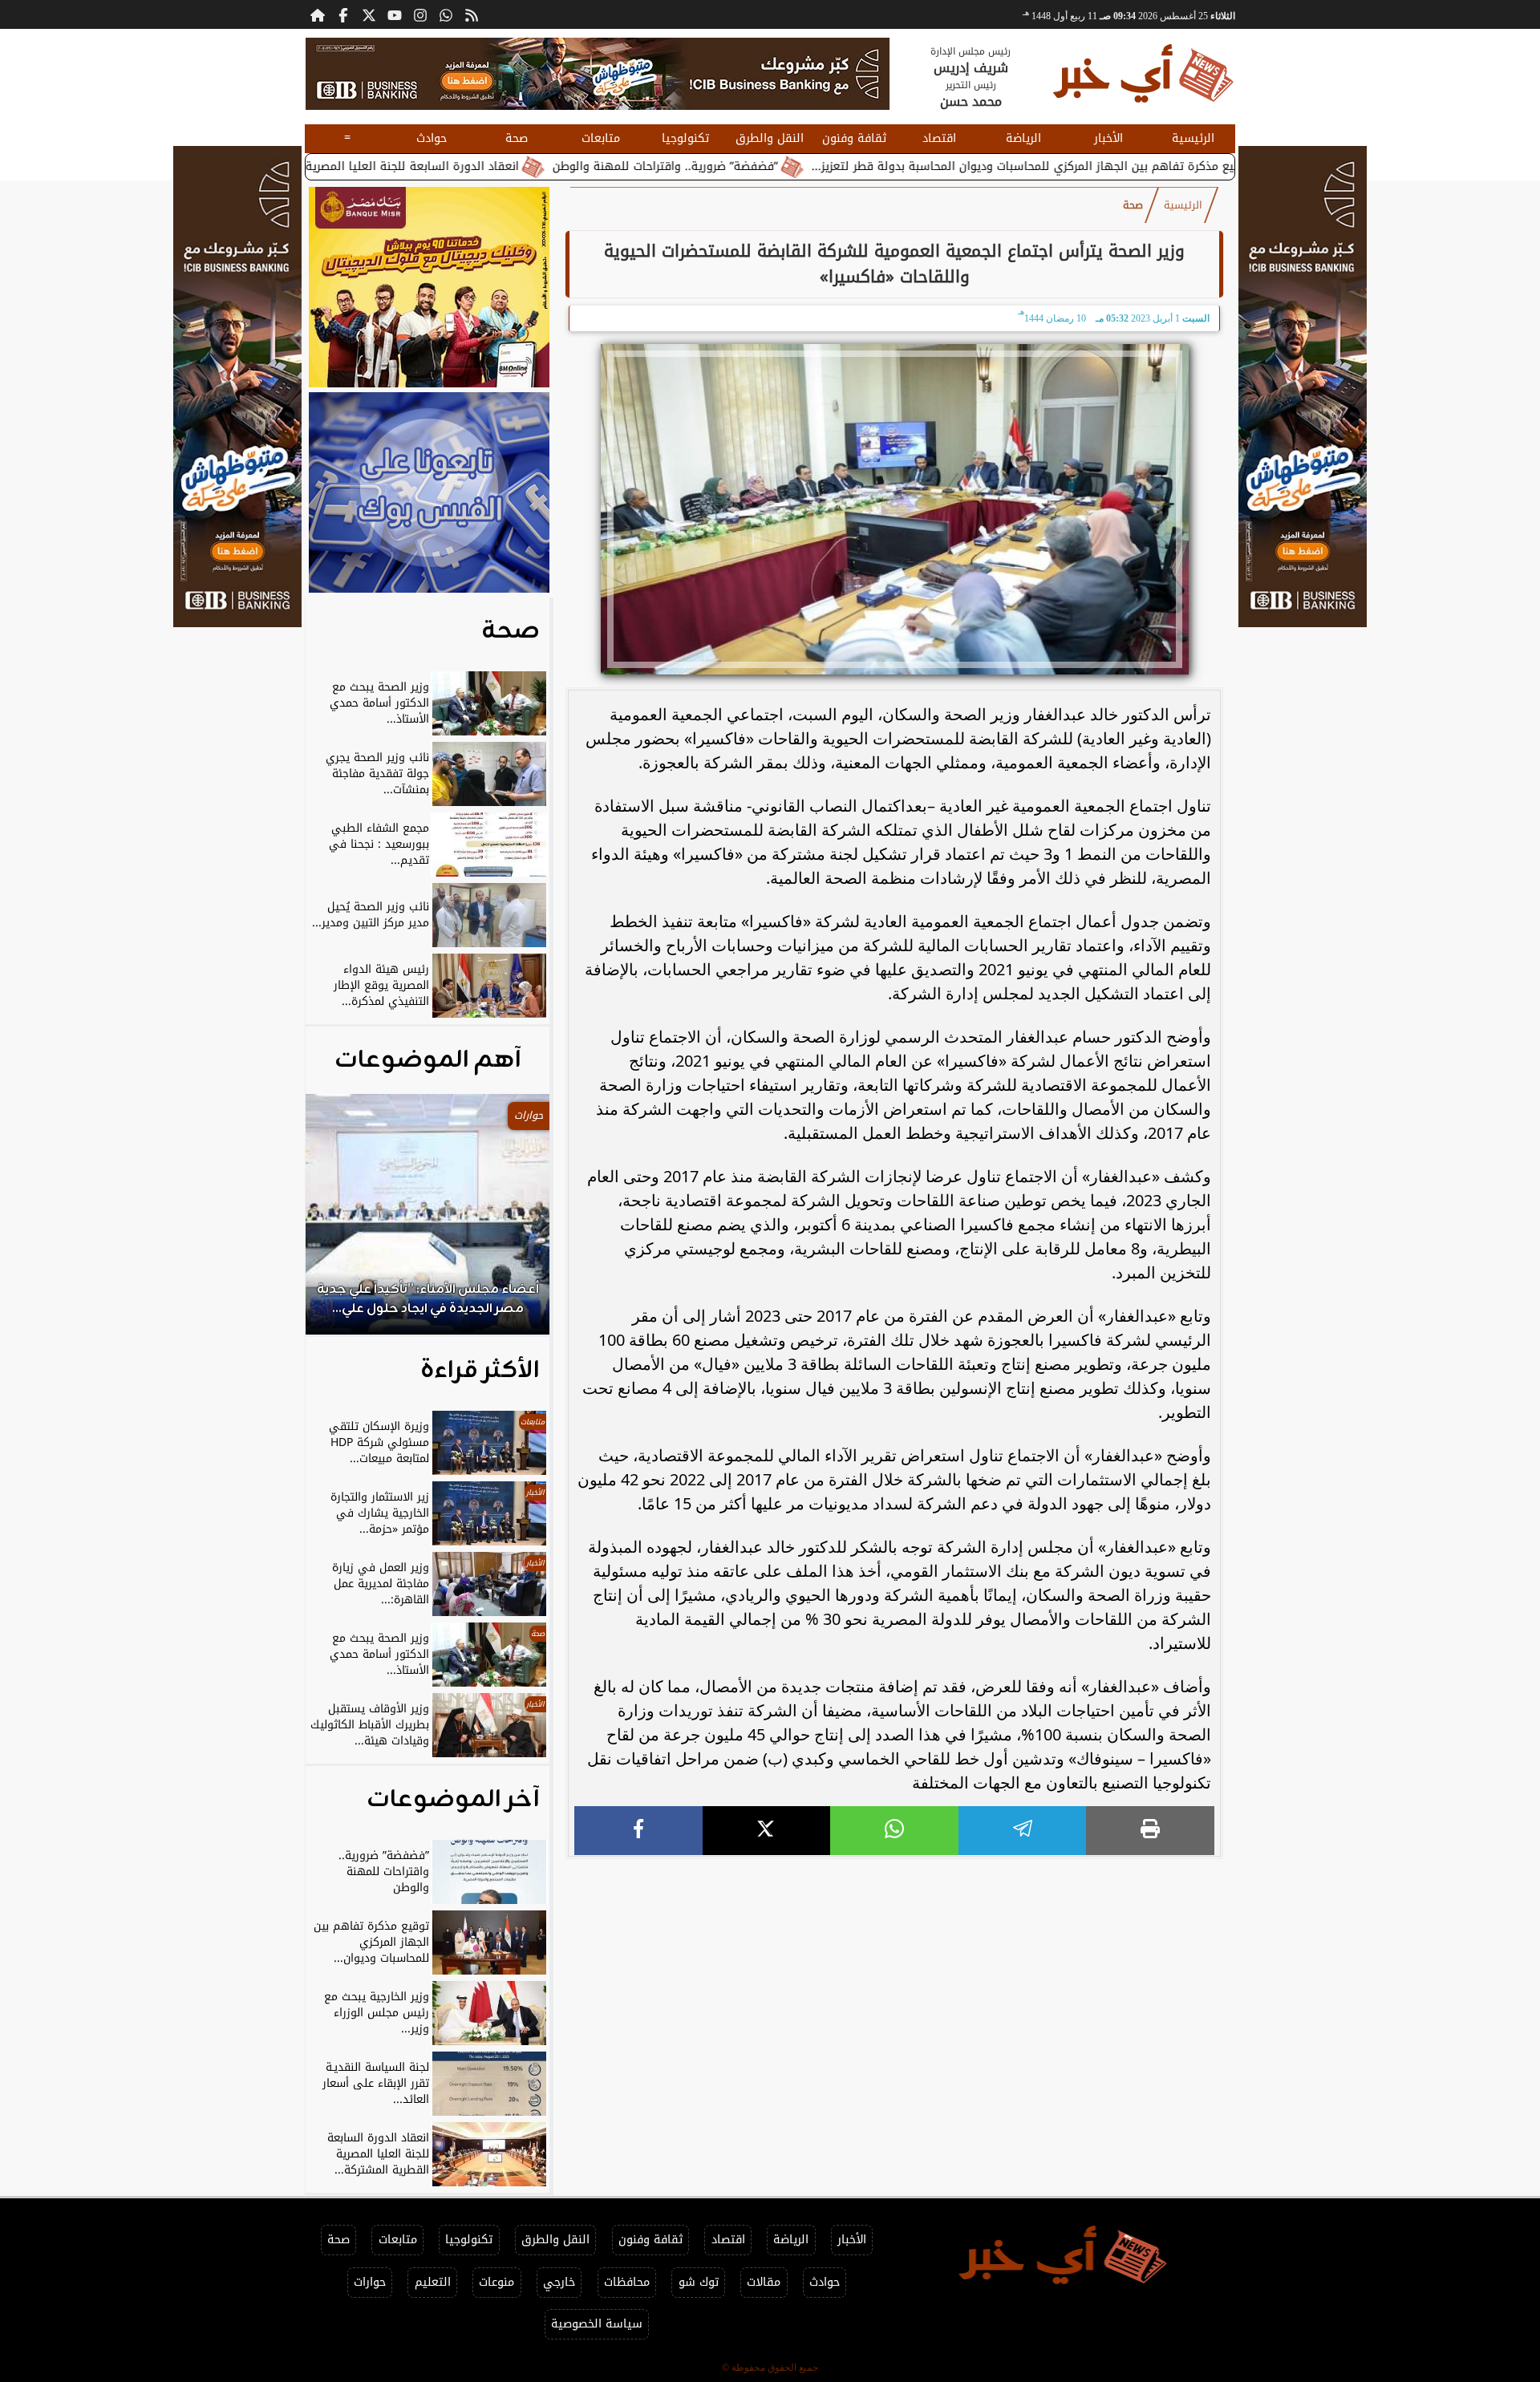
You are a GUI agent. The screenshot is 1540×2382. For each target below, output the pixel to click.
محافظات (627, 2282)
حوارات (370, 2282)
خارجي (559, 2282)
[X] (767, 1831)
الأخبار (1108, 138)
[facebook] (638, 1831)
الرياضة (1023, 138)
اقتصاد (939, 138)
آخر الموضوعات (453, 1800)
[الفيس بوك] (343, 14)
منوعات (496, 2282)
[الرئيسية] (318, 14)
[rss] (472, 14)
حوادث (432, 138)
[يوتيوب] (395, 14)
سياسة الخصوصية (597, 2324)
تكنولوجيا (685, 138)
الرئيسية (1193, 138)
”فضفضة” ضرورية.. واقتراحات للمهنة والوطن (778, 166)
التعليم (433, 2282)
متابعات (601, 138)
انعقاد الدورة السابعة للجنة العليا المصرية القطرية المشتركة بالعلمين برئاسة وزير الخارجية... (397, 166)
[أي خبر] (598, 74)
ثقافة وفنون (854, 138)
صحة (517, 138)
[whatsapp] (894, 1831)
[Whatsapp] (446, 14)
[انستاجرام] (420, 14)
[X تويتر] (369, 14)
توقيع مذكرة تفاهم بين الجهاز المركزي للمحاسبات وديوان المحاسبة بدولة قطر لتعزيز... (1144, 166)
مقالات (764, 2282)
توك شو (699, 2282)
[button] (339, 1222)
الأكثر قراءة (480, 1371)
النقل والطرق (770, 138)
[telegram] (1023, 1831)
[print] (1150, 1831)
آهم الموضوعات (428, 1060)
